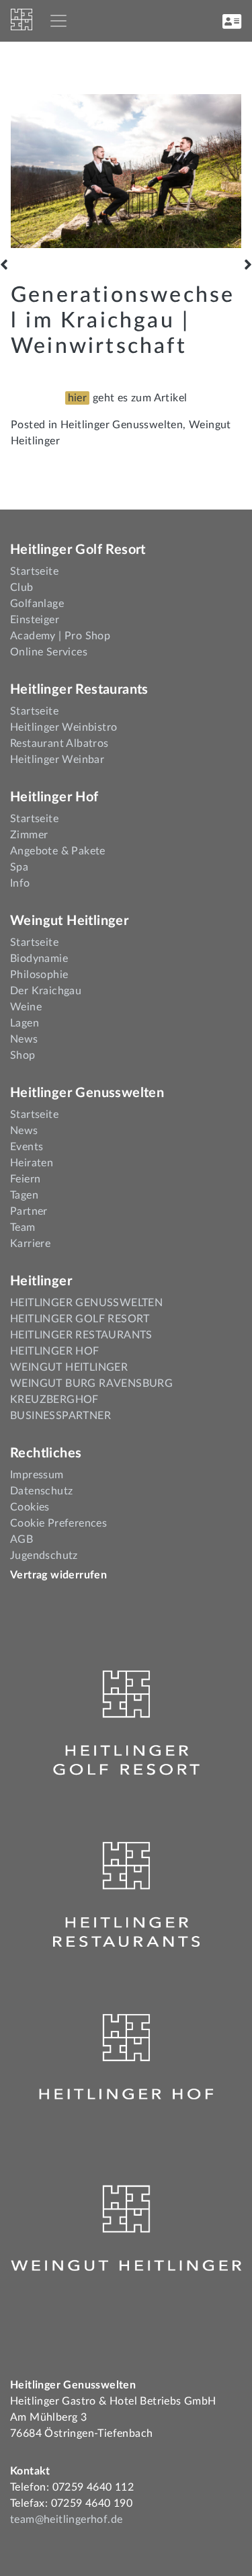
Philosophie (39, 975)
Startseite (34, 571)
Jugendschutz (44, 1556)
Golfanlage (37, 604)
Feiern (25, 1179)
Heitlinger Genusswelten (122, 425)
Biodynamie (39, 959)
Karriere (30, 1244)
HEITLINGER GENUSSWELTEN (86, 1303)
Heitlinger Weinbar (57, 760)
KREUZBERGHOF (54, 1400)
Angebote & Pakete (58, 851)
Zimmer (29, 835)
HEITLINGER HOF (55, 1351)
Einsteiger (35, 620)
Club (22, 588)
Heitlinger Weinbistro (64, 727)
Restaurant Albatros (59, 743)
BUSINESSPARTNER (60, 1416)
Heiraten (32, 1163)
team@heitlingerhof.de (66, 2520)
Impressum (37, 1475)
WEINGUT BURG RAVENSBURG (91, 1383)
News (24, 1039)
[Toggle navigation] (58, 21)
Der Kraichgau (46, 991)
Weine (26, 1007)
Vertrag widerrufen (58, 1575)
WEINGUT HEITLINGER (69, 1367)
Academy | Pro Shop (60, 636)
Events (27, 1147)
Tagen (24, 1195)
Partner (29, 1211)
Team (23, 1227)
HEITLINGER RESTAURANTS (81, 1335)
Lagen (25, 1023)
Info (20, 883)
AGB (22, 1539)
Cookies (30, 1507)
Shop (23, 1055)
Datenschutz (41, 1491)
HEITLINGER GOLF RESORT (80, 1319)
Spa (19, 867)
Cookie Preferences (58, 1523)
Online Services (49, 652)
